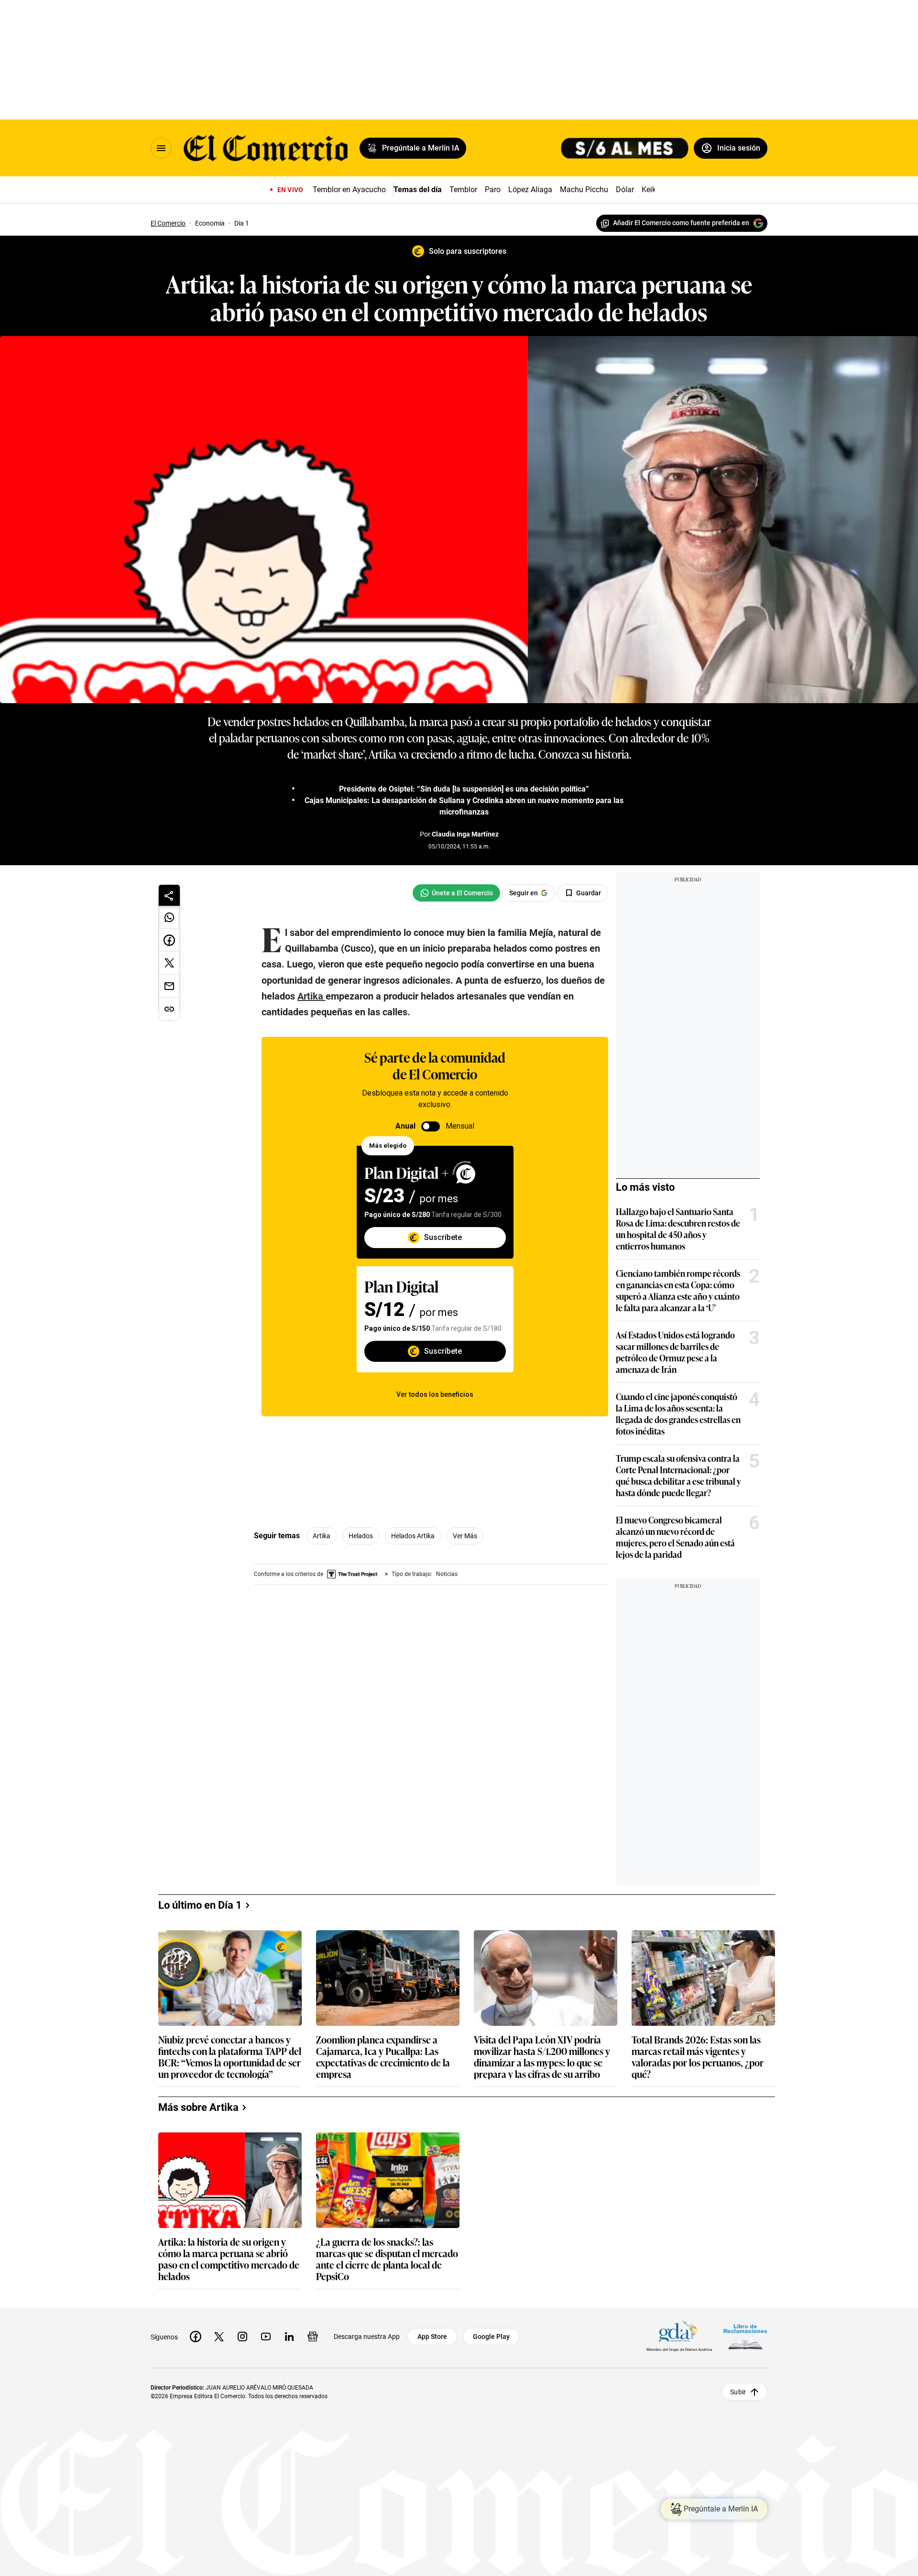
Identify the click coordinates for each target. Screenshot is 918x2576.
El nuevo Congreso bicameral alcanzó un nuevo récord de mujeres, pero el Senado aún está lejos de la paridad (675, 1537)
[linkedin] (289, 2337)
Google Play (491, 2337)
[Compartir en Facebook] (169, 940)
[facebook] (196, 2337)
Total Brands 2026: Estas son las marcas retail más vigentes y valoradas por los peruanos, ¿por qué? (698, 2056)
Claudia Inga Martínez (465, 834)
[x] (219, 2337)
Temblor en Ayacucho (349, 190)
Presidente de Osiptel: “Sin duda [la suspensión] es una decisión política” (464, 789)
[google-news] (313, 2337)
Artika (322, 1536)
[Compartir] (169, 895)
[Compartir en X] (169, 963)
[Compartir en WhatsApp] (169, 917)
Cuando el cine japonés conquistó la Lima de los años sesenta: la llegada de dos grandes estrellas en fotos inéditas (678, 1413)
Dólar (625, 190)
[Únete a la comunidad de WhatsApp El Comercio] (456, 893)
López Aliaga (530, 190)
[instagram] (242, 2337)
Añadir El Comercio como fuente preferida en (681, 223)
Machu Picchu (584, 190)
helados (361, 1536)
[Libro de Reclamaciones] (745, 2337)
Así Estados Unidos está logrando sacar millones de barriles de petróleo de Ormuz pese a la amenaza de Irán (675, 1352)
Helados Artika (413, 1536)
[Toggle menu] (161, 148)
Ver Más (465, 1536)
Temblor (463, 190)
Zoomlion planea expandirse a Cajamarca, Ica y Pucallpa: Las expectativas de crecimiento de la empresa (383, 2056)
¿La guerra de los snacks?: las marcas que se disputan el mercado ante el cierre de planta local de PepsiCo (387, 2259)
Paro (493, 190)
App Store (432, 2337)
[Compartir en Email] (169, 986)
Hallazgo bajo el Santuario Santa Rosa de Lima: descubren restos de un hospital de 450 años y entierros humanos (678, 1228)
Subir (738, 2392)
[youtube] (266, 2337)
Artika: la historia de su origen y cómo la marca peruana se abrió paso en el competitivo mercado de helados (229, 2259)
